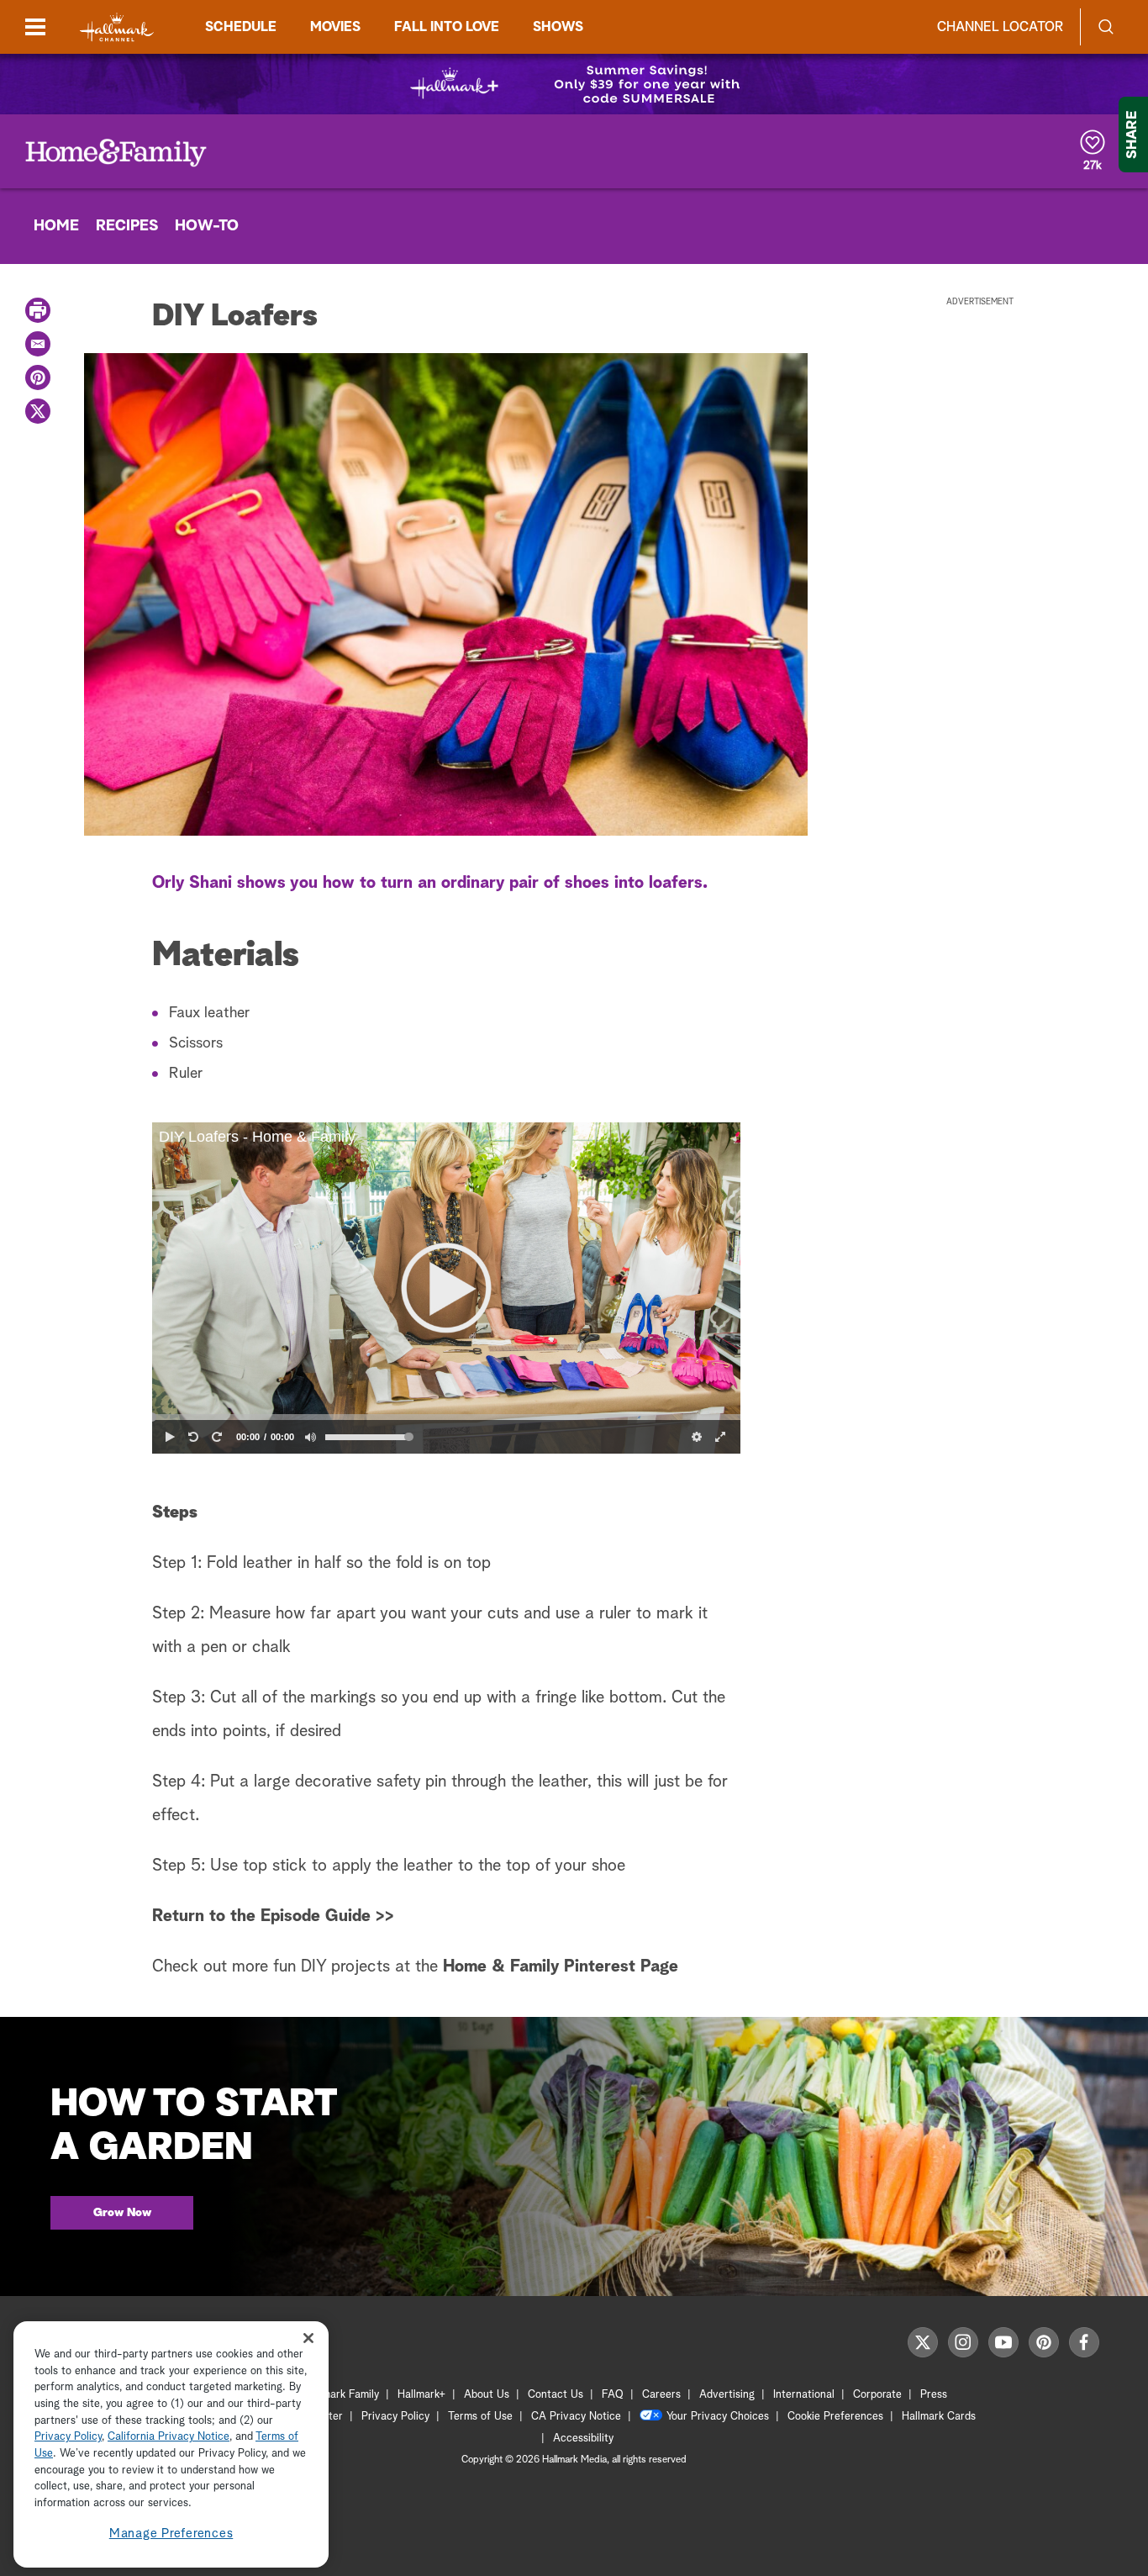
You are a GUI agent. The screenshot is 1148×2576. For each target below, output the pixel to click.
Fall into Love (447, 27)
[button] (446, 1288)
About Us (487, 2395)
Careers (661, 2395)
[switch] (310, 1437)
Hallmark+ (421, 2395)
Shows (558, 27)
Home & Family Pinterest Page (561, 1966)
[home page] (117, 27)
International (804, 2395)
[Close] (308, 2338)
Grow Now (122, 2213)
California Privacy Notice (169, 2438)
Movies (335, 27)
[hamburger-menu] (35, 27)
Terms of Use (480, 2417)
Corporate (877, 2395)
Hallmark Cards (939, 2417)
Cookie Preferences (835, 2417)
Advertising (727, 2395)
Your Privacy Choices (718, 2417)
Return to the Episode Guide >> (273, 1916)
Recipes (127, 226)
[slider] (446, 1417)
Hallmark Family (341, 2395)
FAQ (613, 2395)
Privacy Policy (395, 2417)
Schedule (241, 27)
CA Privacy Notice (576, 2417)
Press (934, 2395)
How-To (207, 226)
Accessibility (583, 2439)
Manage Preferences (171, 2534)
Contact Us (556, 2395)
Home (56, 226)
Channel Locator (1000, 27)
